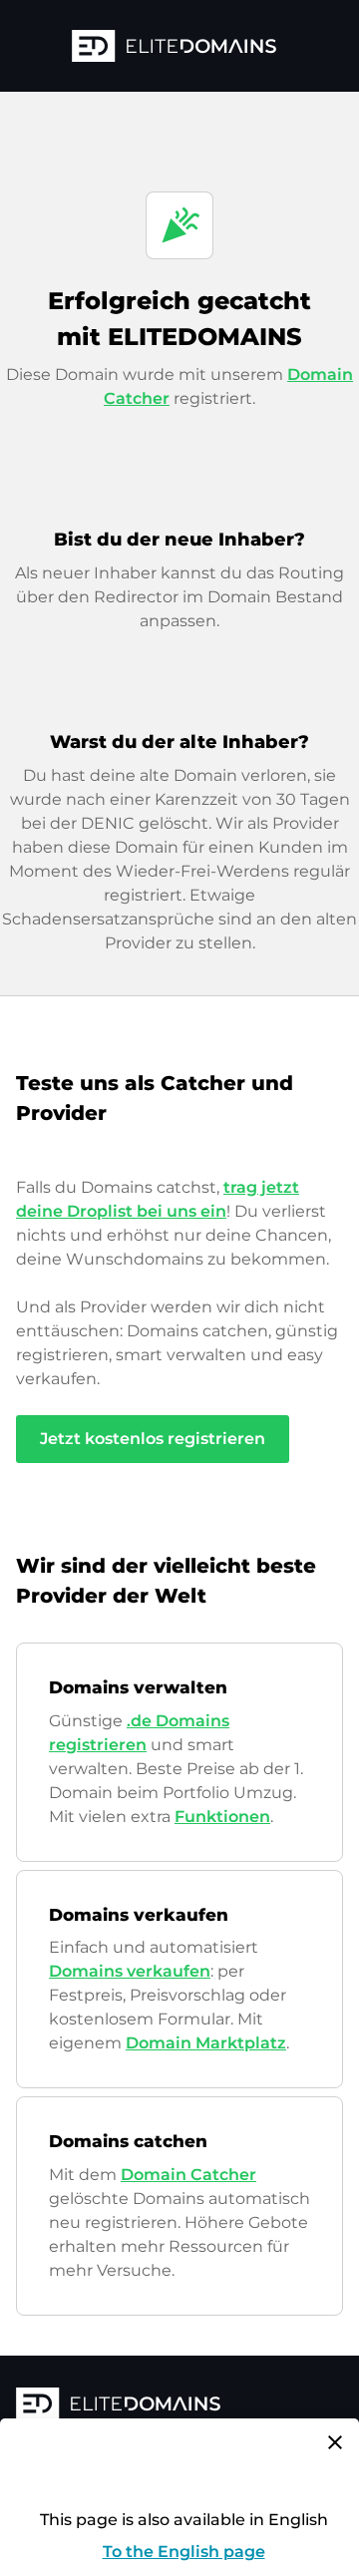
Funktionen (222, 1817)
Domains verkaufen (130, 1971)
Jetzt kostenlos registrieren (153, 1439)
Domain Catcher (188, 2175)
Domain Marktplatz (206, 2043)
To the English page (184, 2552)
